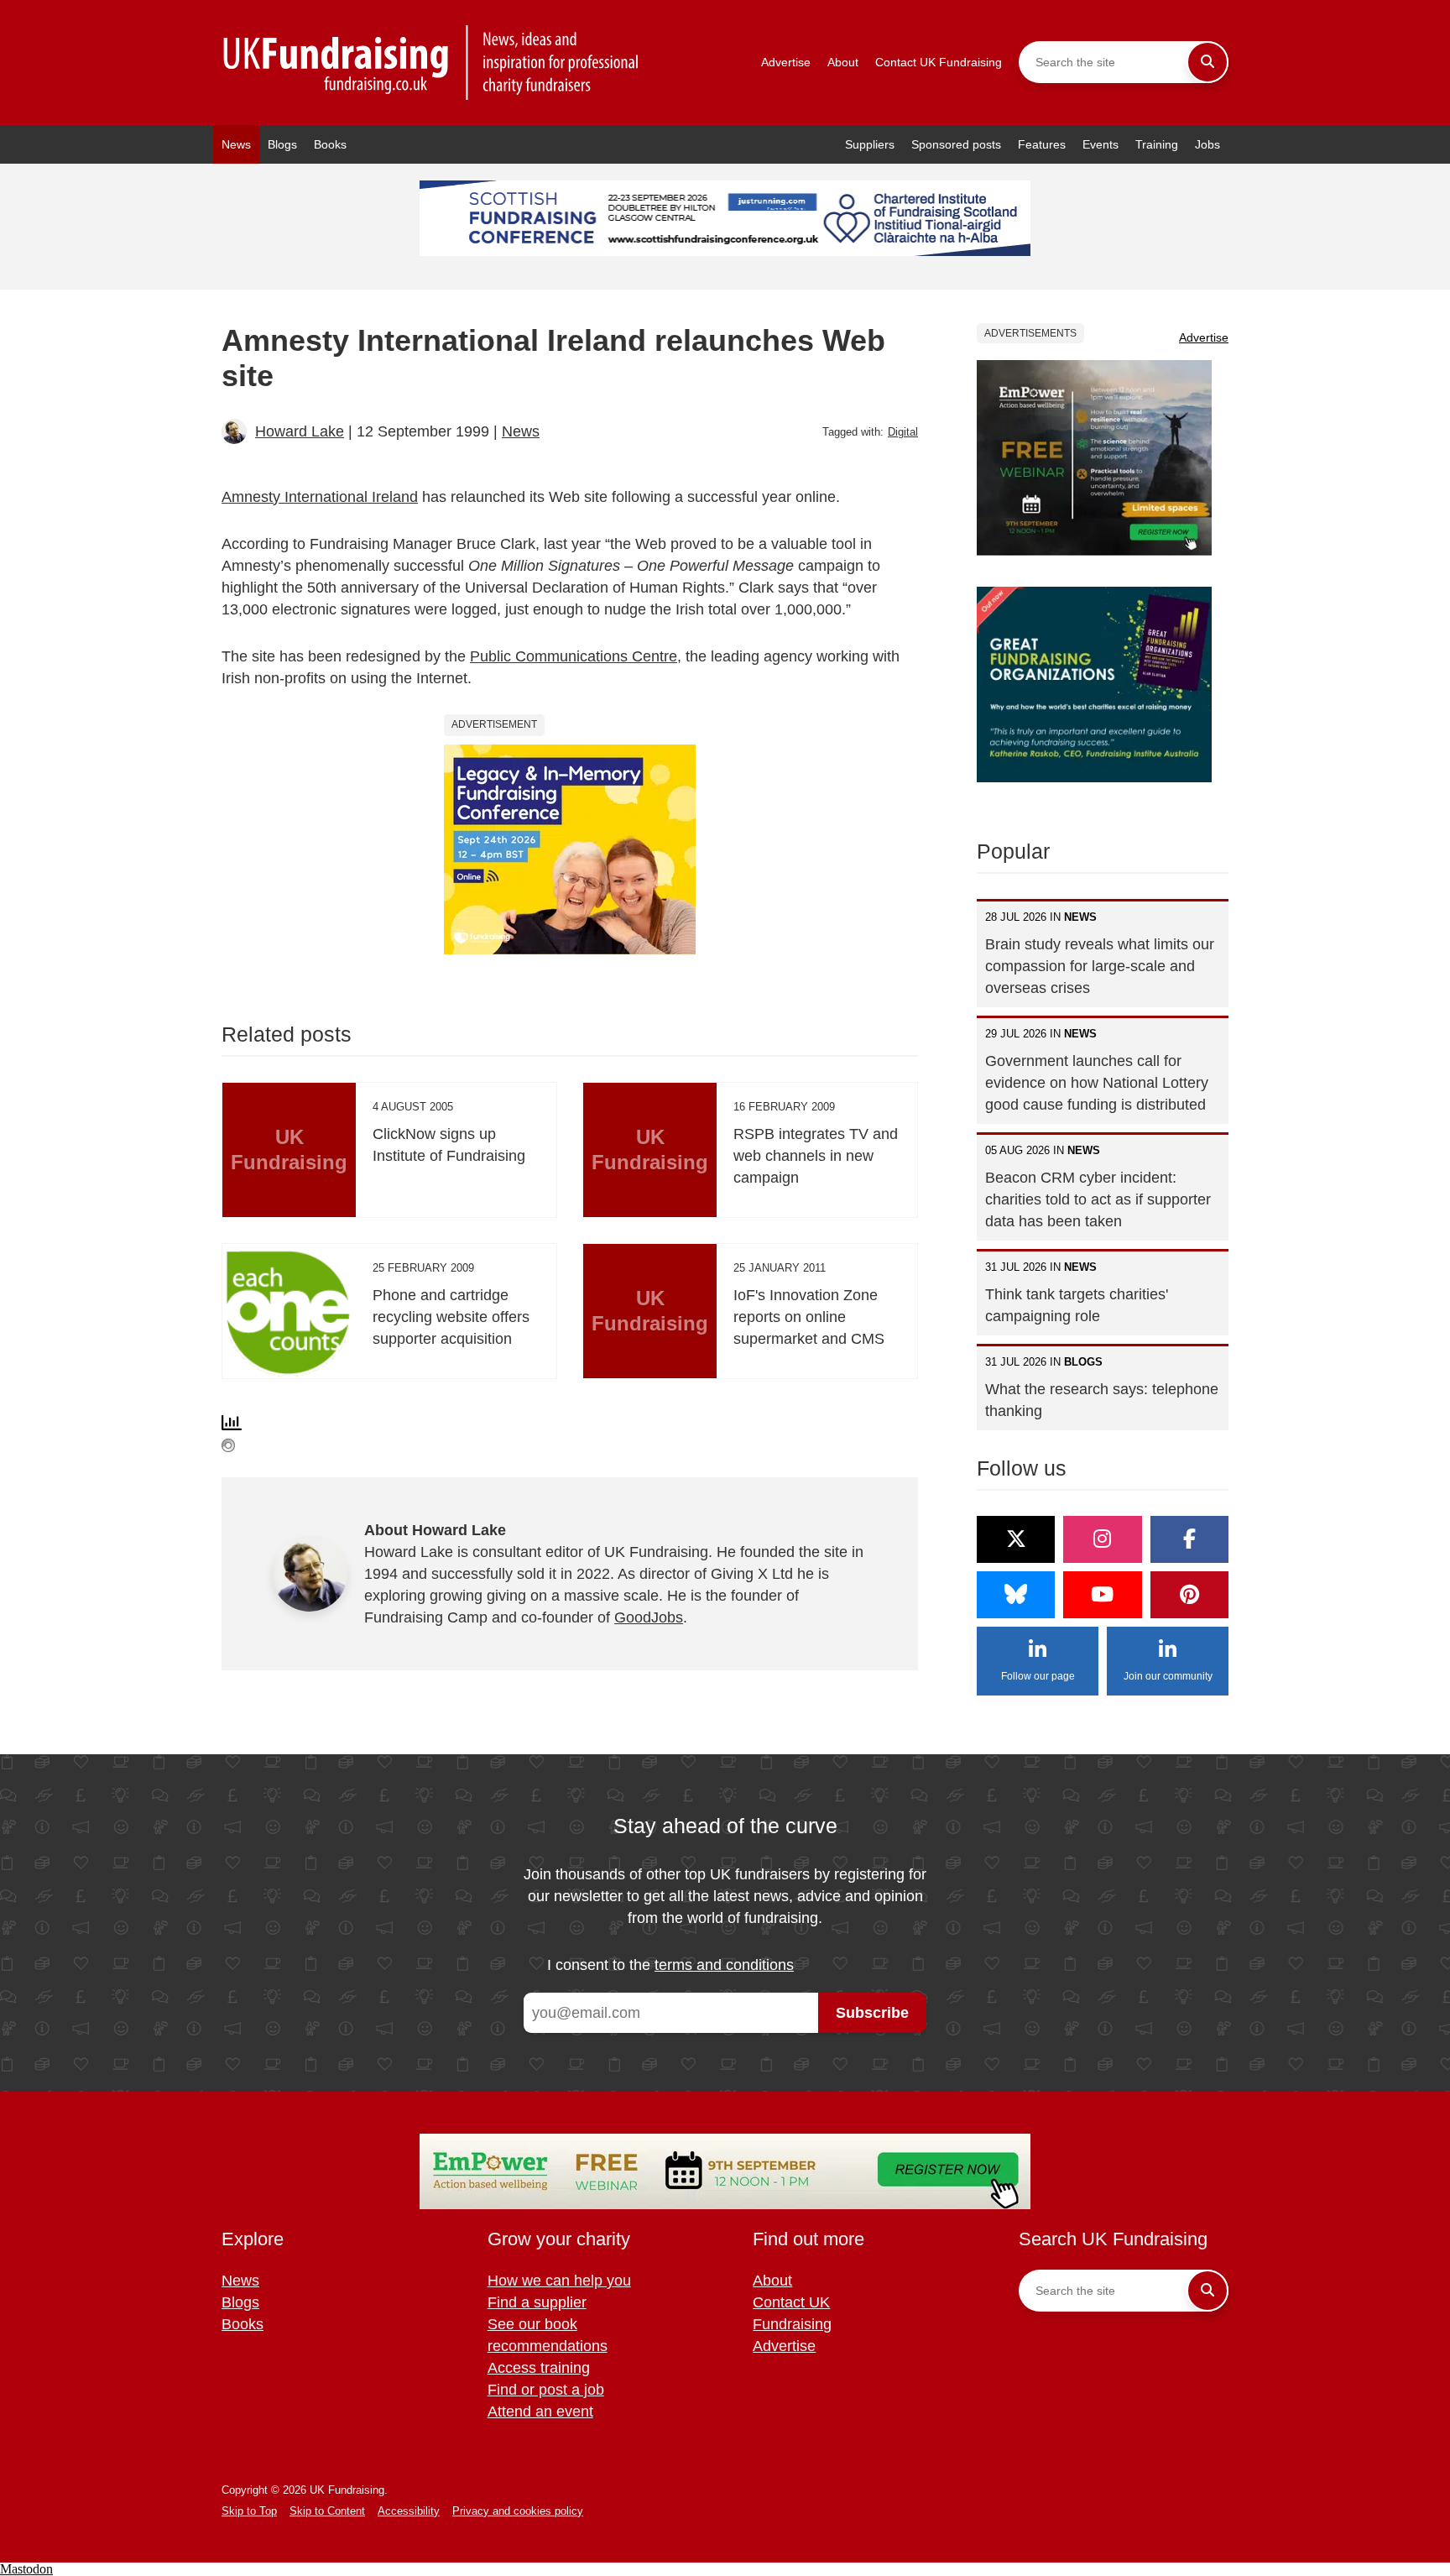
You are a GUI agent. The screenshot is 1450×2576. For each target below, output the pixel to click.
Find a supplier (537, 2302)
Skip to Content (327, 2511)
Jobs (1207, 144)
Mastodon (26, 2569)
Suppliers (870, 144)
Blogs (282, 144)
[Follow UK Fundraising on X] (1016, 1539)
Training (1157, 144)
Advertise (786, 62)
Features (1042, 144)
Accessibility (409, 2511)
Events (1101, 144)
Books (330, 144)
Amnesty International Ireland (320, 497)
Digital (903, 432)
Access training (539, 2368)
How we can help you (559, 2281)
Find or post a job (546, 2390)
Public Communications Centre (574, 656)
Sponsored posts (956, 144)
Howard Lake (300, 431)
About (843, 62)
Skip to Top (249, 2511)
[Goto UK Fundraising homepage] (431, 63)
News (236, 144)
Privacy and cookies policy (518, 2511)
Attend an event (540, 2411)
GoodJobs (649, 1617)
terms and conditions (724, 1965)
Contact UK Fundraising (939, 62)
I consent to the (670, 1965)
